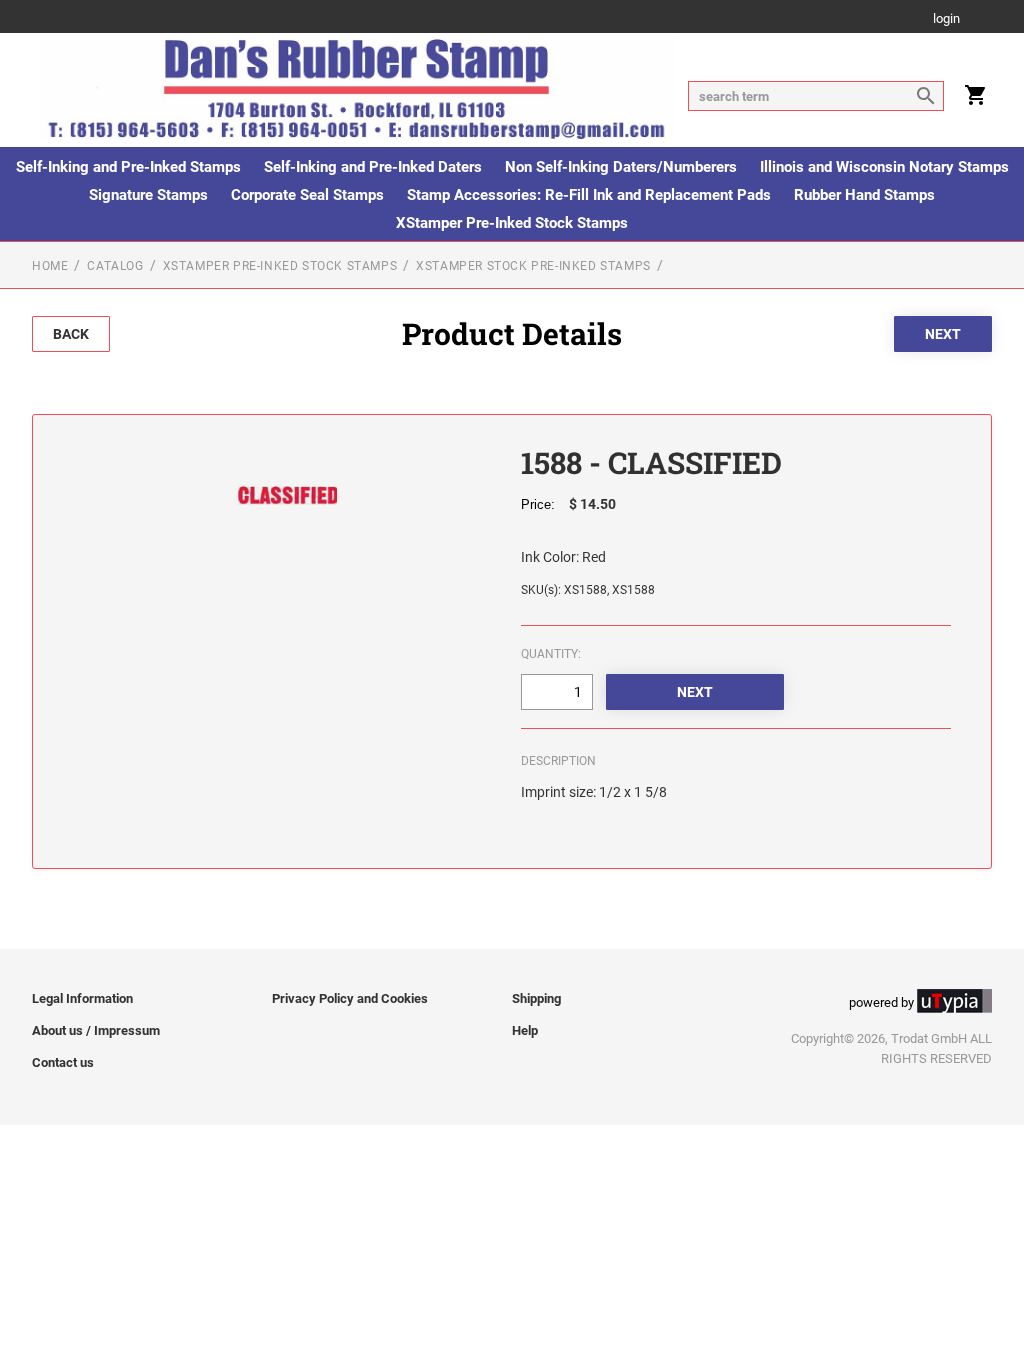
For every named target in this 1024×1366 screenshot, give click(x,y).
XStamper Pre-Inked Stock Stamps (512, 223)
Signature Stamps (148, 195)
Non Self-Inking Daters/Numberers (621, 167)
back (71, 334)
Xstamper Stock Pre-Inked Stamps (533, 266)
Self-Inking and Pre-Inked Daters (373, 167)
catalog (115, 266)
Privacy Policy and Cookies (350, 998)
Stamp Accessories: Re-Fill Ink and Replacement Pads (589, 195)
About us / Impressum (96, 1030)
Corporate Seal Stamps (307, 195)
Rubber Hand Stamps (864, 195)
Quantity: (551, 654)
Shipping (536, 998)
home (50, 266)
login (946, 19)
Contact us (63, 1062)
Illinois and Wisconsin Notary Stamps (884, 167)
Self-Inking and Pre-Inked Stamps (128, 167)
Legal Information (82, 998)
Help (525, 1030)
